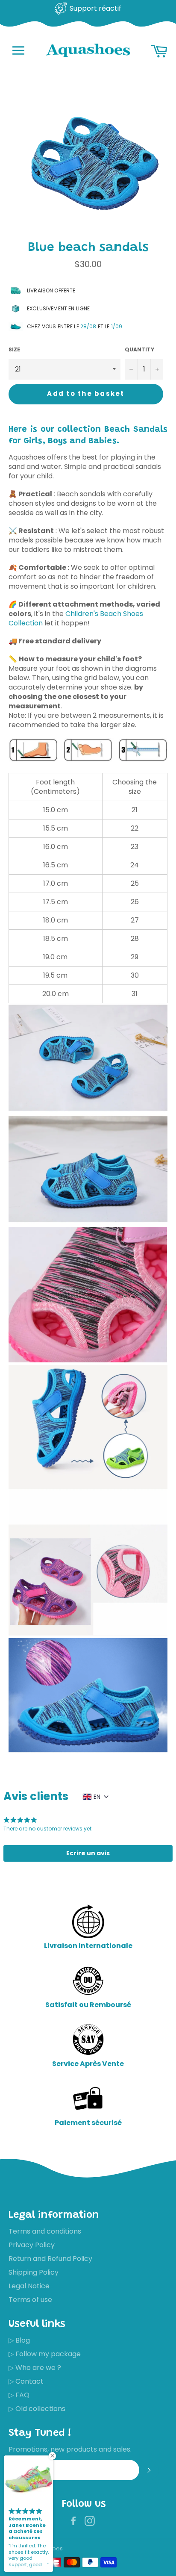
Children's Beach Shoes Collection (76, 618)
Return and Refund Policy (50, 2259)
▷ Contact (26, 2381)
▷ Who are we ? (35, 2368)
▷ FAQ (19, 2395)
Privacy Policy (32, 2245)
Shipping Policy (34, 2272)
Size (14, 350)
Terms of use (30, 2300)
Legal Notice (29, 2286)
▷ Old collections (37, 2409)
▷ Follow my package (45, 2354)
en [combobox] (97, 1797)
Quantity (139, 350)
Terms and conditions (45, 2231)
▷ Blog (19, 2340)
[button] (88, 1853)
